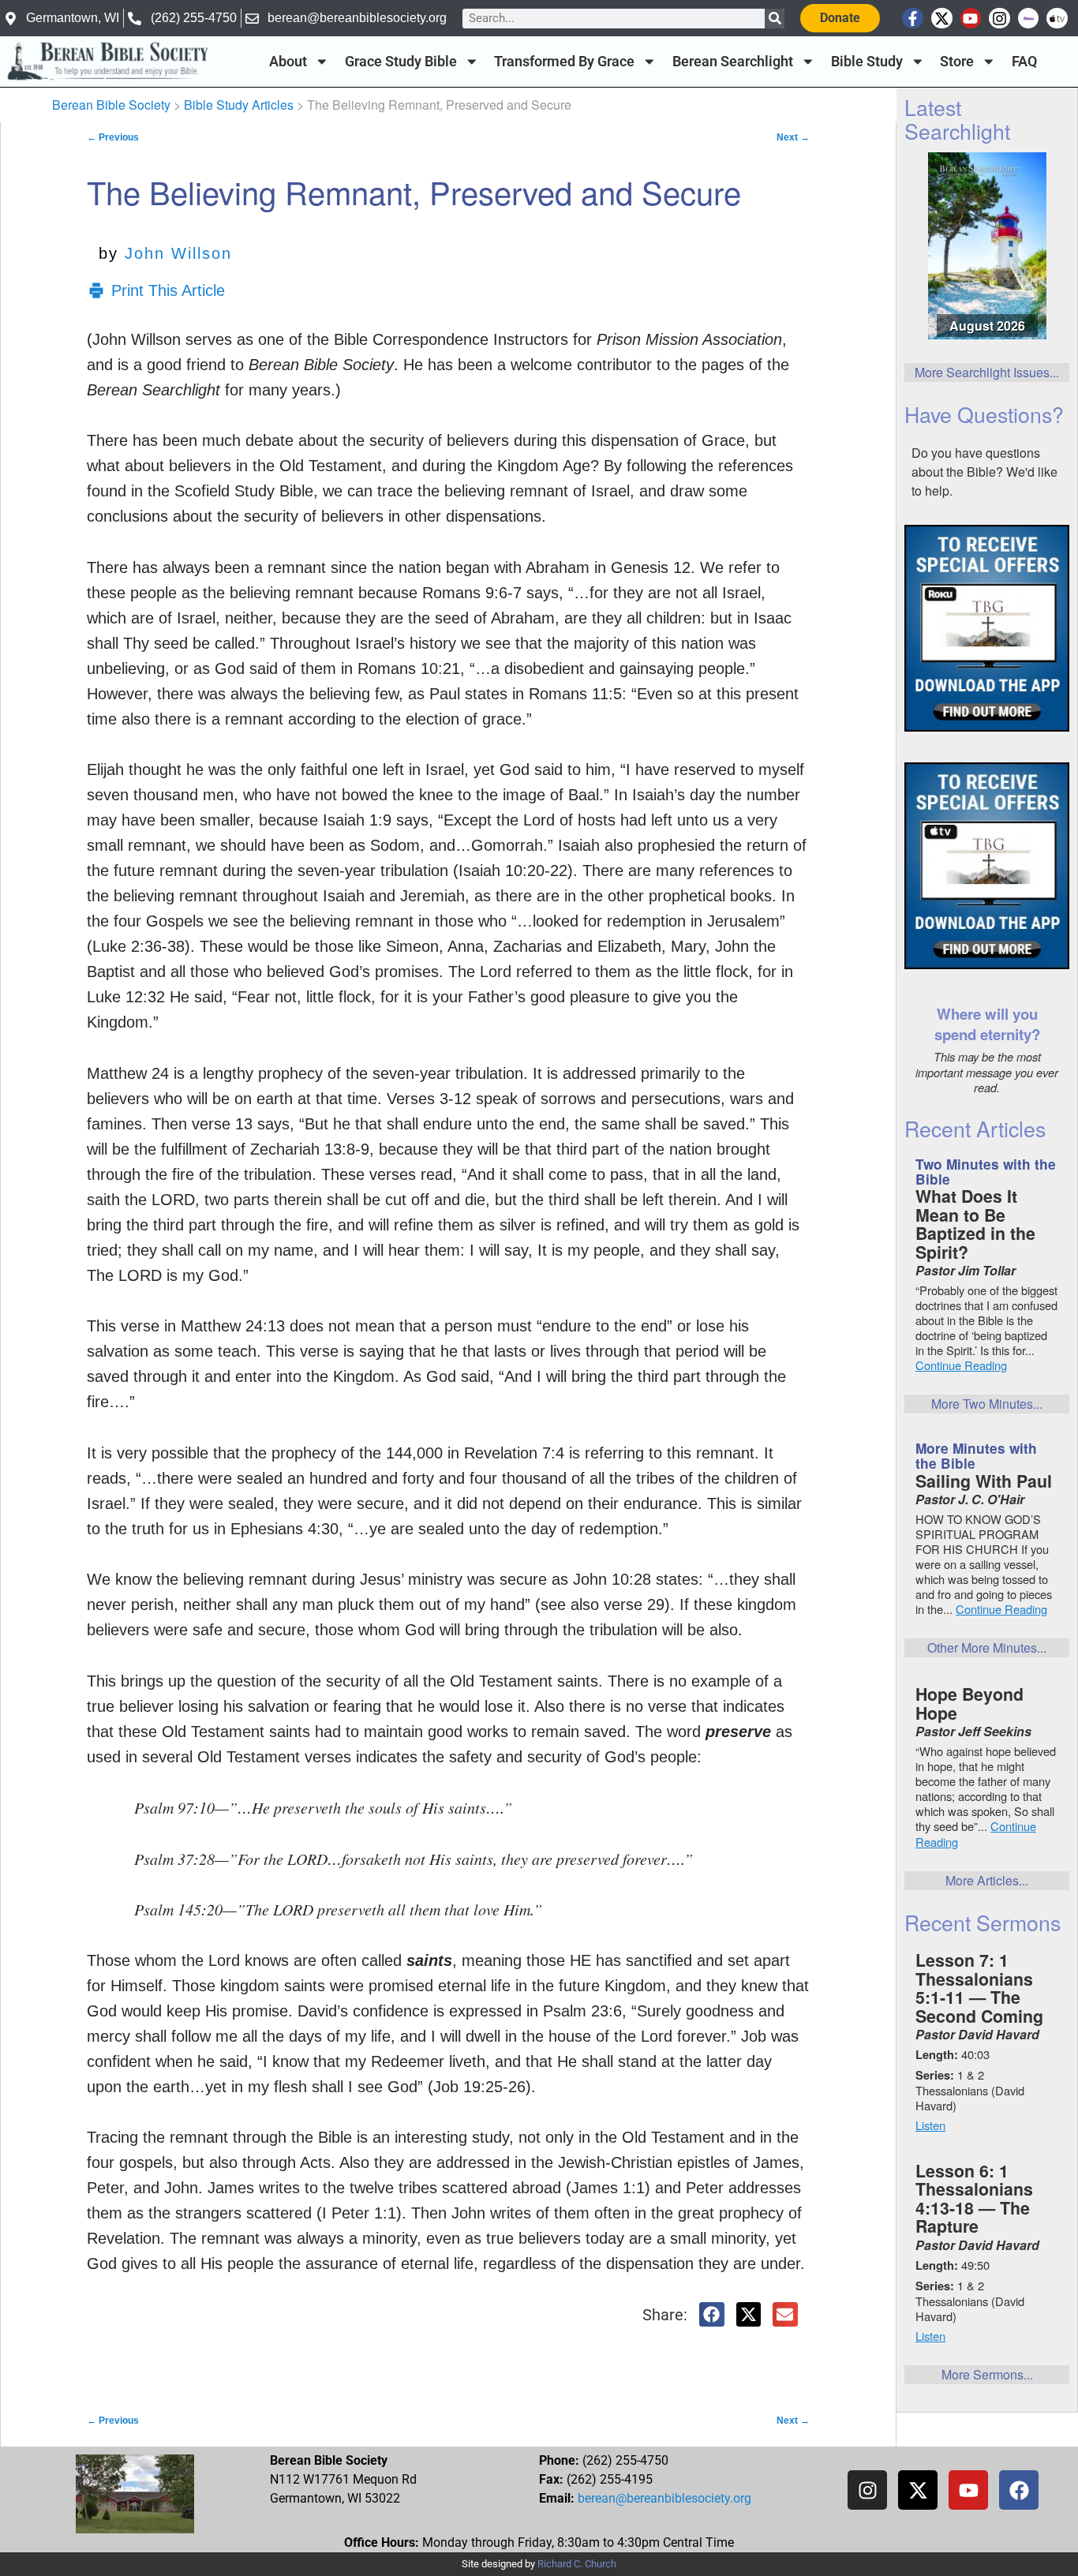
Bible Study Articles (239, 105)
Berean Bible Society (111, 105)
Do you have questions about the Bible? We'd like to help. (984, 472)
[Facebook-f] (913, 19)
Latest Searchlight (957, 118)
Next (793, 137)
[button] (712, 2315)
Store (957, 62)
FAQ (1024, 62)
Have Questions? (984, 414)
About (288, 62)
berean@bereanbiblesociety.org (664, 2498)
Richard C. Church (577, 2564)
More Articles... (987, 1880)
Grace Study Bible (401, 62)
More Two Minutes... (987, 1404)
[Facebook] (1019, 2490)
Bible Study (867, 62)
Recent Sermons (983, 1922)
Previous (113, 137)
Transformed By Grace (564, 62)
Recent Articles (975, 1128)
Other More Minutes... (987, 1647)
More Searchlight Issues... (987, 372)
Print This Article (168, 290)
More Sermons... (987, 2374)
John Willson (178, 253)
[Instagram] (999, 19)
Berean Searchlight (733, 62)
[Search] (775, 19)
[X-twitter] (942, 19)
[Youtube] (971, 19)
